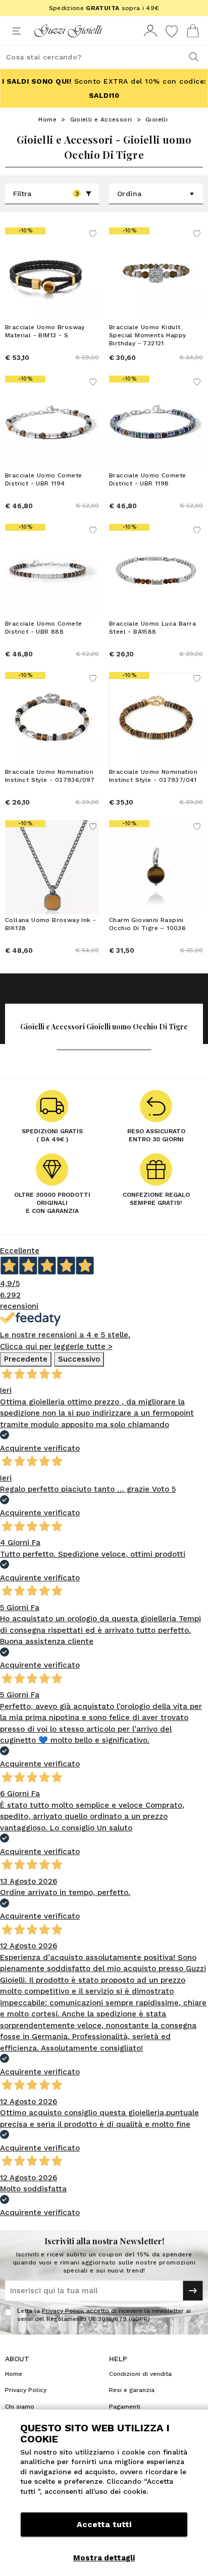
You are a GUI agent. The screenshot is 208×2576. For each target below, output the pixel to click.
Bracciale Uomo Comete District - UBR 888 (43, 628)
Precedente (26, 1359)
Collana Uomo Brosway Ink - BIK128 (50, 924)
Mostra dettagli (104, 2558)
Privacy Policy (62, 2311)
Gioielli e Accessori (101, 119)
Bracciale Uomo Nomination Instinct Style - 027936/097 (50, 776)
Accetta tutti (104, 2524)
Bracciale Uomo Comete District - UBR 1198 (147, 479)
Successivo (79, 1359)
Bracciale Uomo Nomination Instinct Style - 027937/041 (153, 776)
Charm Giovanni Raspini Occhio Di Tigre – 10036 (147, 924)
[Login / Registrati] (150, 31)
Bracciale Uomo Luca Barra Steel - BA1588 (152, 628)
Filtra (46, 194)
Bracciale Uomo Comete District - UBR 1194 (43, 479)
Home (47, 119)
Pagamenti (125, 2407)
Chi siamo (20, 2407)
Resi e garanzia (132, 2390)
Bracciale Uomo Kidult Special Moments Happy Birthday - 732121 (147, 335)
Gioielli (157, 119)
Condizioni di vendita (140, 2374)
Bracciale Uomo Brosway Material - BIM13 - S (45, 331)
